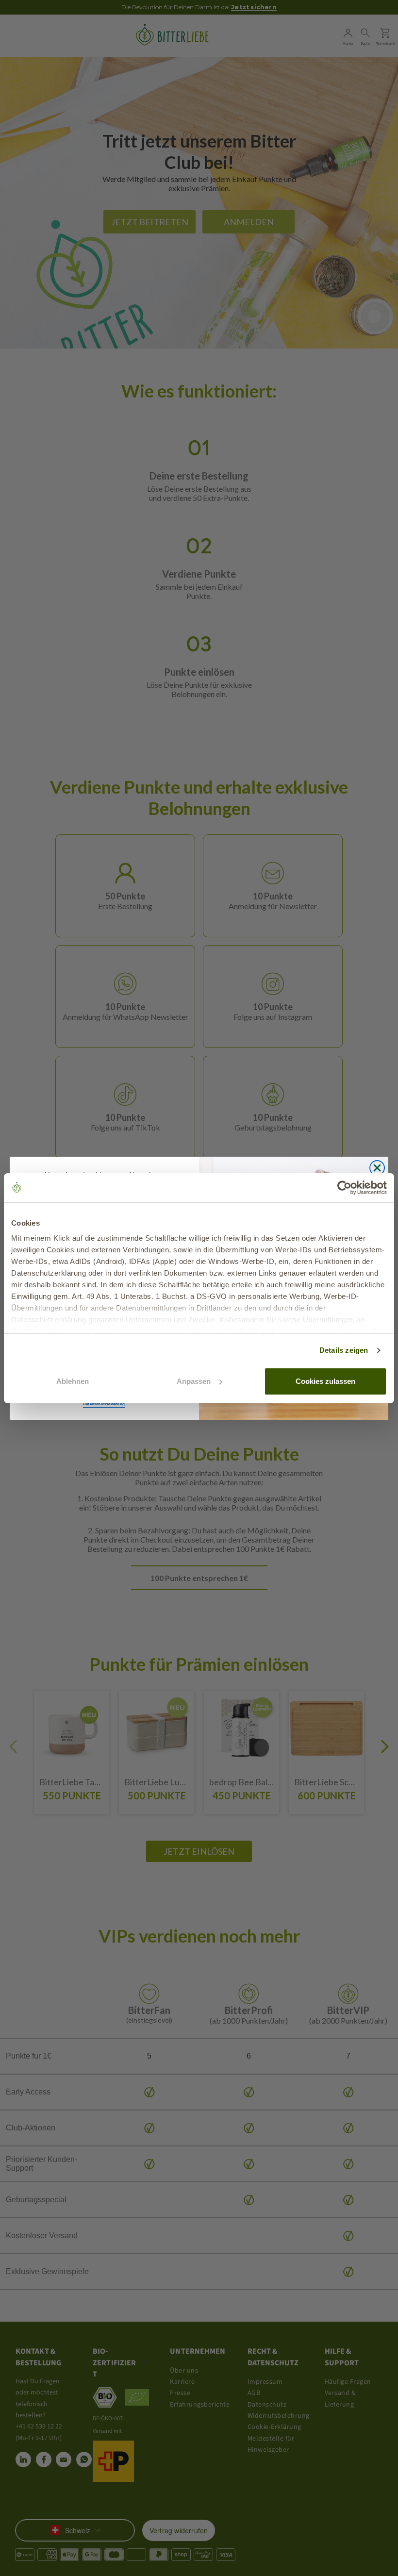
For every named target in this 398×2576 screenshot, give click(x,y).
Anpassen (194, 1381)
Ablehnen (73, 1381)
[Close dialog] (377, 1168)
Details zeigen (344, 1350)
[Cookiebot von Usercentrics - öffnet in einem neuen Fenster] (344, 1188)
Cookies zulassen (325, 1381)
